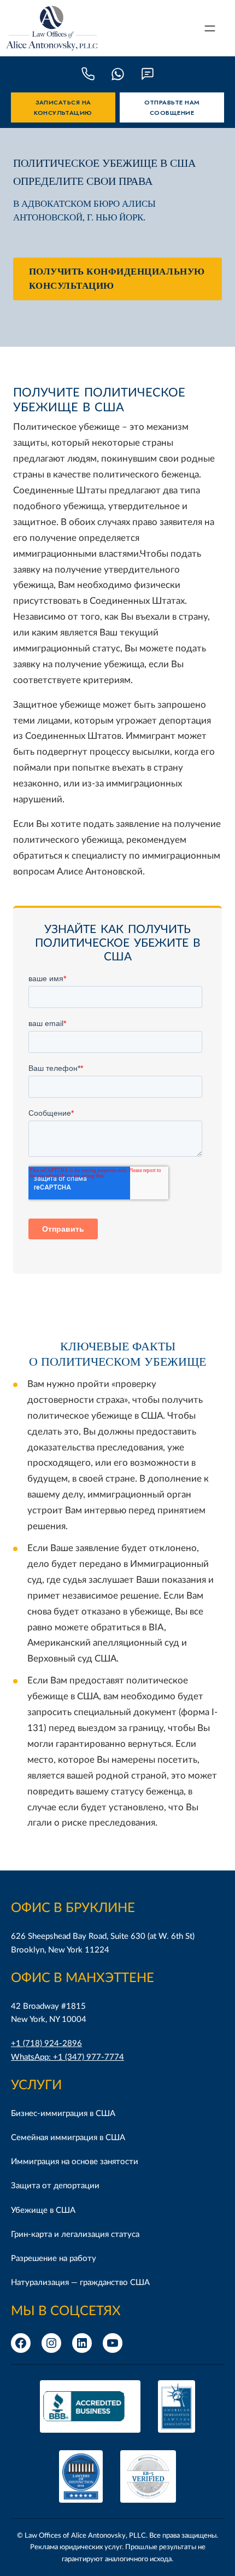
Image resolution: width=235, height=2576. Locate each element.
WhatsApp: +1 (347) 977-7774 (67, 2057)
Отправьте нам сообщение (172, 107)
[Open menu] (210, 28)
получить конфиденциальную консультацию (117, 279)
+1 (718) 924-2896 (46, 2044)
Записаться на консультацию (63, 107)
